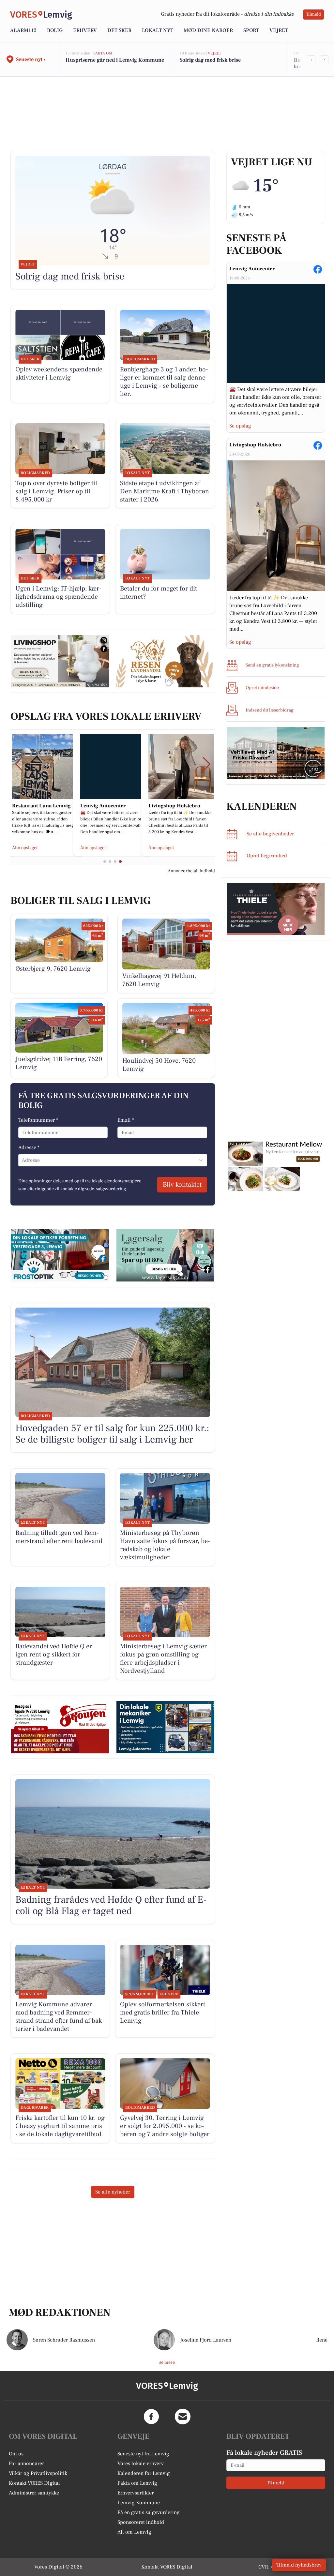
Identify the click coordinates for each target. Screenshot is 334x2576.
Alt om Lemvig (134, 2532)
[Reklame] (276, 753)
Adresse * (29, 1147)
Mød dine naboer (208, 30)
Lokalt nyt (158, 30)
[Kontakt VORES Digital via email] (183, 2417)
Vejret (279, 30)
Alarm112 (23, 30)
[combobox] (23, 1160)
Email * (126, 1120)
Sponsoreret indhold (141, 2522)
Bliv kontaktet (182, 1185)
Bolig (55, 30)
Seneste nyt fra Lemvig (143, 2454)
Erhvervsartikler (136, 2493)
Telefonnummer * (38, 1120)
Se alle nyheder (113, 2192)
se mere (167, 2362)
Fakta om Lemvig (137, 2483)
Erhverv (85, 30)
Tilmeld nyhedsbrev (299, 2565)
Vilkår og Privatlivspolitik (38, 2473)
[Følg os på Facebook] (151, 2417)
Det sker (119, 30)
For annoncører (26, 2464)
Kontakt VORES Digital (34, 2483)
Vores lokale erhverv (141, 2464)
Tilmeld (313, 14)
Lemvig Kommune (139, 2503)
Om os (16, 2454)
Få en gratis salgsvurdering (149, 2512)
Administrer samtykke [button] (34, 2493)
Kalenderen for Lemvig (144, 2473)
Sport (251, 30)
